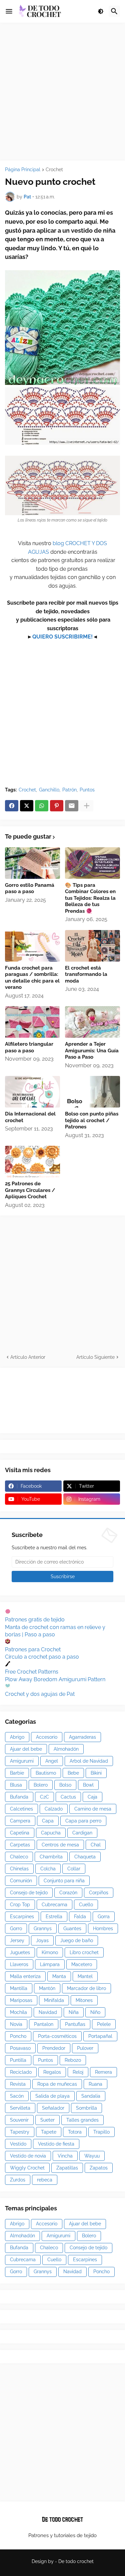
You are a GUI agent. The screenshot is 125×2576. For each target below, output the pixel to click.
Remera (103, 2072)
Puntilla (18, 2060)
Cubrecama (54, 1905)
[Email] (72, 806)
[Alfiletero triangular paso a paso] (32, 1022)
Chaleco (19, 1857)
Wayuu (92, 2156)
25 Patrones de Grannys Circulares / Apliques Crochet (30, 1190)
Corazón (68, 1893)
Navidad (48, 2012)
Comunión (21, 1881)
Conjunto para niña (64, 1881)
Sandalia (91, 2096)
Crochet (54, 170)
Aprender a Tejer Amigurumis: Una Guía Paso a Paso (92, 1051)
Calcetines (21, 1809)
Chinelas (19, 1869)
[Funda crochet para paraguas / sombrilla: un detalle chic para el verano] (32, 946)
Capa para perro (83, 1821)
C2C (44, 1797)
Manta (59, 1976)
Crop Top (20, 1905)
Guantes (72, 1929)
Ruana (95, 2084)
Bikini (96, 1773)
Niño (95, 2012)
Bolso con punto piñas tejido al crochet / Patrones (92, 1120)
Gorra (104, 1917)
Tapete (49, 2132)
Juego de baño (77, 1940)
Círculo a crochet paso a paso (42, 1657)
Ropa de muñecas (57, 2084)
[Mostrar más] (87, 806)
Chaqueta (85, 1857)
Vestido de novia (28, 2156)
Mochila (18, 2012)
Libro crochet (84, 1952)
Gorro (16, 1929)
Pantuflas (75, 2024)
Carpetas (20, 1845)
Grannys (43, 1929)
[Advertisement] (62, 92)
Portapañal (100, 2036)
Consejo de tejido (29, 1893)
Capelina (20, 1833)
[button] (9, 11)
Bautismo (46, 1773)
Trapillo (101, 2132)
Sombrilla (86, 2108)
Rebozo (73, 2060)
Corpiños (99, 1893)
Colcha (48, 1869)
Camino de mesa (93, 1809)
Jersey (17, 1940)
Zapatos (99, 2168)
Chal (96, 1845)
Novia (16, 2024)
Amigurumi (22, 1761)
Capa (48, 1821)
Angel (52, 1761)
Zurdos (18, 2180)
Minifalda (54, 2000)
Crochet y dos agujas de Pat (40, 1694)
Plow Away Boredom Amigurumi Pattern (55, 1679)
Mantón (47, 1988)
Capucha (51, 1833)
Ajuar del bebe (26, 1749)
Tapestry (20, 2132)
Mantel (85, 1976)
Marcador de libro (86, 1988)
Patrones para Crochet (33, 1649)
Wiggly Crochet (27, 2168)
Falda (80, 1917)
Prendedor (54, 2048)
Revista (18, 2084)
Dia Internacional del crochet (30, 1117)
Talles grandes (82, 2120)
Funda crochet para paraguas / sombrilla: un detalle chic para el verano (32, 978)
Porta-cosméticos (57, 2036)
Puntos (87, 790)
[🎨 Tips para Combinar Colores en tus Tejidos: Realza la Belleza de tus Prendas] (92, 863)
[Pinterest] (57, 806)
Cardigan (82, 1833)
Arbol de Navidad (89, 1761)
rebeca (45, 2180)
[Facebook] (12, 806)
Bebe (73, 1773)
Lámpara (50, 1964)
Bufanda (19, 1797)
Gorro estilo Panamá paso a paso (30, 888)
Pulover (85, 2048)
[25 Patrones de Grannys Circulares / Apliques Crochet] (32, 1162)
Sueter (47, 2120)
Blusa (16, 1785)
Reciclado (21, 2072)
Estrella (54, 1917)
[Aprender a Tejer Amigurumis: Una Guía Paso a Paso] (92, 1022)
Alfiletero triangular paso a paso (29, 1047)
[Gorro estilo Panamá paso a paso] (32, 863)
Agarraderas (82, 1737)
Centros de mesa (60, 1845)
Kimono (50, 1952)
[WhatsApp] (42, 806)
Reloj (78, 2072)
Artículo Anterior (28, 1357)
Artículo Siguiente (95, 1357)
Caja (92, 1797)
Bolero (41, 1785)
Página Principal (23, 170)
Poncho (18, 2036)
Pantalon (44, 2024)
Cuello (86, 1905)
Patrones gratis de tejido (35, 1620)
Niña (74, 2012)
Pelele (104, 2024)
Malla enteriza (25, 1976)
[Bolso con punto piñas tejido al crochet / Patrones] (92, 1092)
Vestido (18, 2144)
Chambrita (51, 1857)
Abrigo (17, 1737)
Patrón (69, 790)
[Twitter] (27, 806)
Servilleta (20, 2108)
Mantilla (19, 1988)
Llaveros (19, 1964)
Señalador (53, 2108)
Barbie (17, 1773)
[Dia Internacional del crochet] (32, 1092)
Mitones (84, 2000)
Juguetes (20, 1952)
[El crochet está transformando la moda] (92, 946)
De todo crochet (76, 2561)
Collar (74, 1869)
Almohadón (66, 1749)
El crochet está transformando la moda (86, 974)
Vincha (65, 2156)
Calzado (54, 1809)
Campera (20, 1821)
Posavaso (20, 2048)
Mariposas (21, 2000)
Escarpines (22, 1917)
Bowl (88, 1785)
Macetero (82, 1964)
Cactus (68, 1797)
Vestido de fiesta (56, 2144)
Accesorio (47, 1737)
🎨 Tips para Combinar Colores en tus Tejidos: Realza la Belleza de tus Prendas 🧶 (90, 898)
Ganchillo (49, 790)
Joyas (42, 1940)
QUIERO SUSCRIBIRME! (62, 637)
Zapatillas (67, 2168)
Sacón (17, 2096)
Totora (75, 2132)
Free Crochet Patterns (32, 1672)
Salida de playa (52, 2096)
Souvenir (19, 2120)
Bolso (65, 1785)
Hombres (103, 1929)
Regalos (52, 2072)
